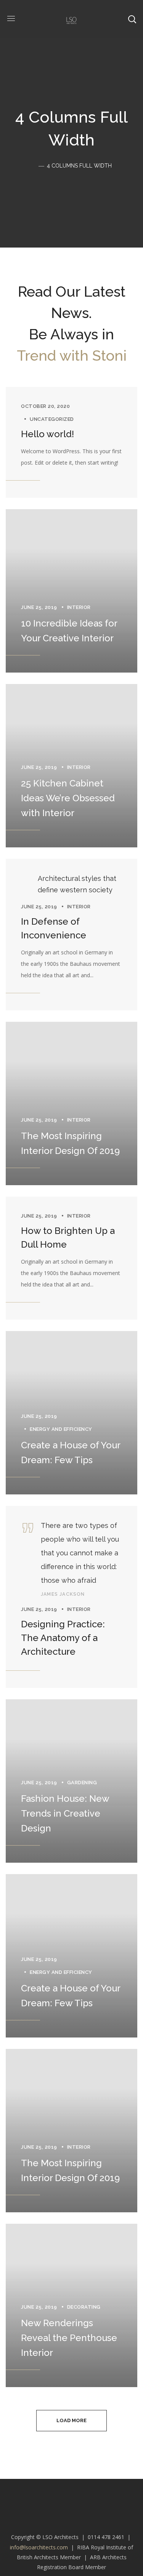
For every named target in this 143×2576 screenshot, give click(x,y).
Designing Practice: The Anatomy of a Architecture (63, 1638)
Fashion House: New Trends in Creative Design (65, 1813)
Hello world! (47, 434)
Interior (79, 607)
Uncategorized (52, 419)
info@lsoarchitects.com (39, 2547)
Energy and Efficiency (61, 1429)
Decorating (84, 2307)
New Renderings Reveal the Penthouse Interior (69, 2338)
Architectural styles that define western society (77, 884)
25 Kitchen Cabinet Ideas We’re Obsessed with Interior (68, 798)
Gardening (82, 1783)
